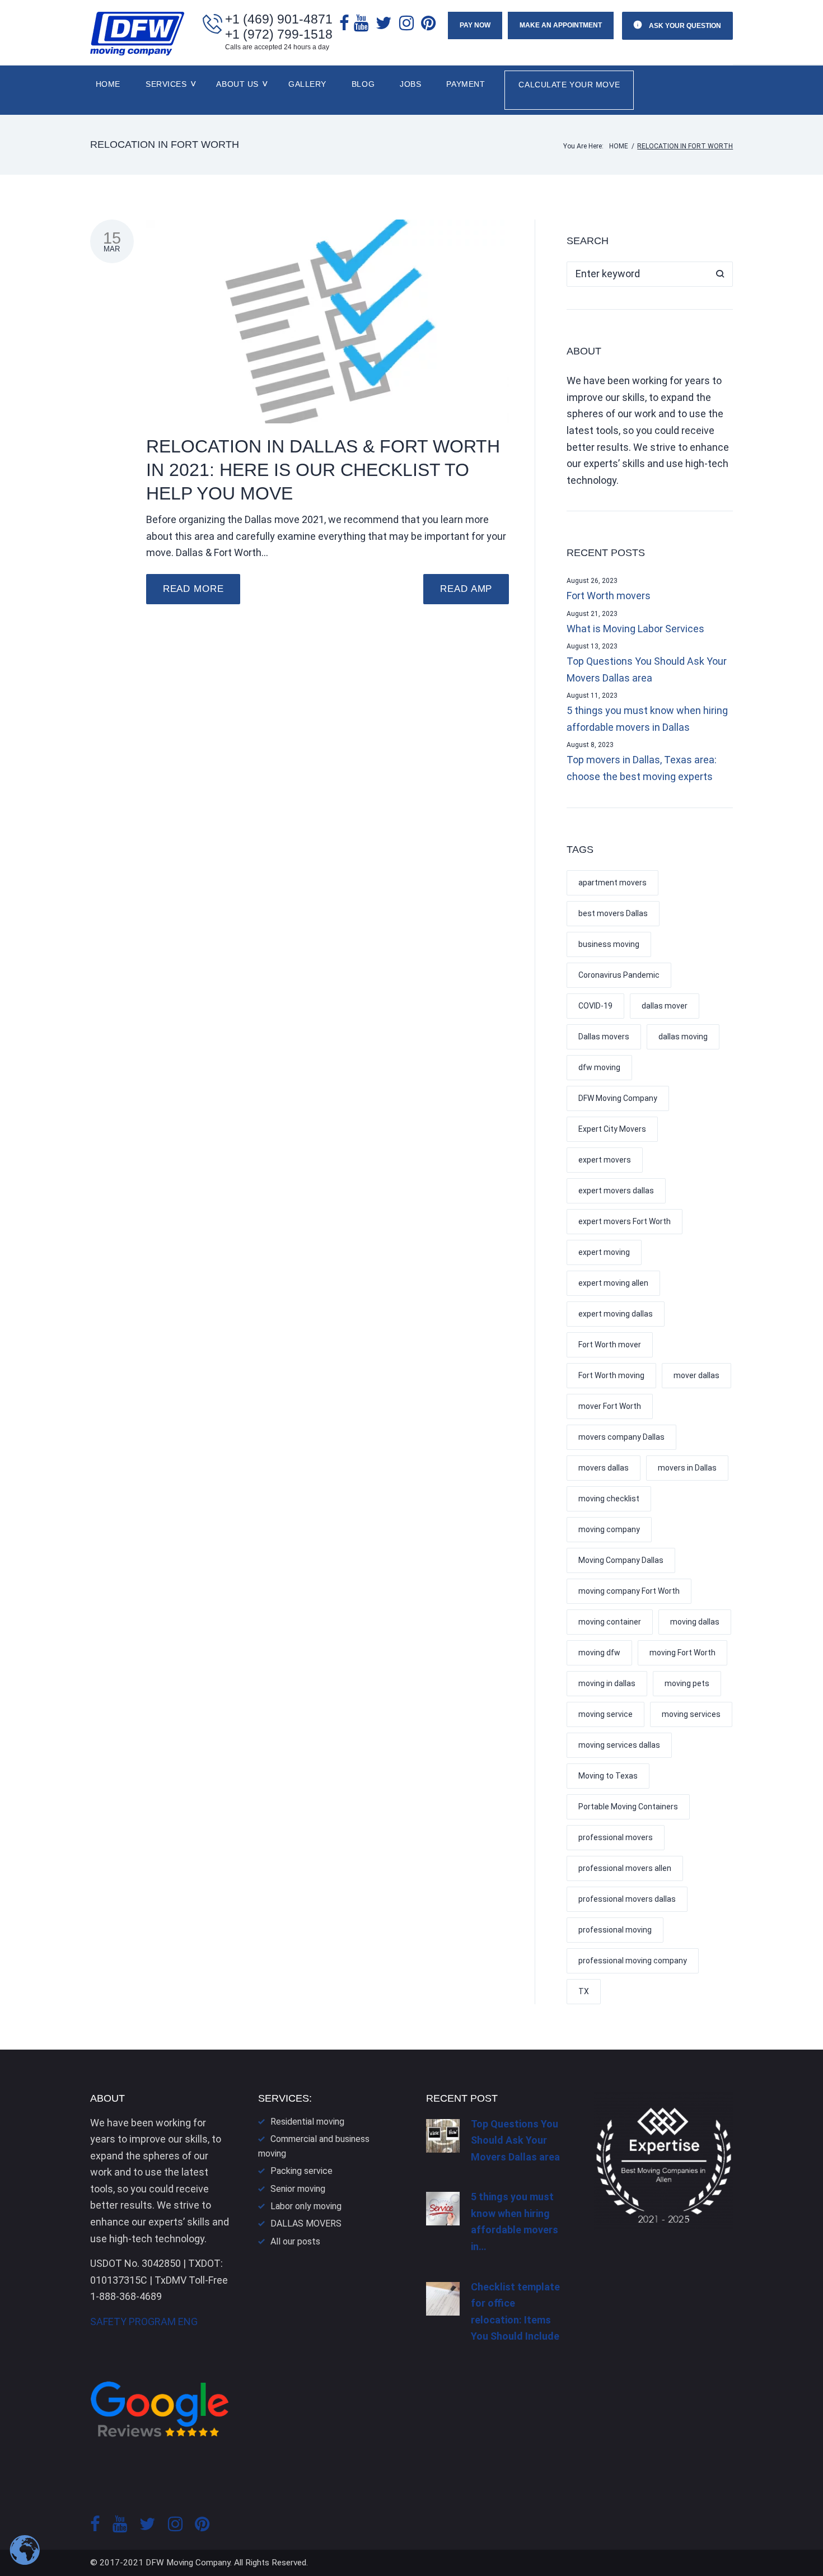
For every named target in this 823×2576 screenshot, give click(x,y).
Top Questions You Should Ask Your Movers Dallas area (647, 669)
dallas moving (683, 1037)
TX (584, 1991)
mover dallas (696, 1375)
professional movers (616, 1837)
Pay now (475, 25)
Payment (466, 84)
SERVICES (166, 84)
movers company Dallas (621, 1437)
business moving (609, 944)
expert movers (605, 1160)
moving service (605, 1714)
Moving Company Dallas (621, 1560)
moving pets (687, 1683)
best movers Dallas (613, 913)
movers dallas (604, 1468)
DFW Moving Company (618, 1098)
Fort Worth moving (611, 1375)
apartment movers (612, 883)
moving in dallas (607, 1683)
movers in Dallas (687, 1468)
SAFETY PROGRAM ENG (144, 2321)
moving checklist (609, 1499)
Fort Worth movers (609, 596)
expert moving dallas (616, 1314)
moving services (691, 1714)
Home (108, 84)
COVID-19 (595, 1006)
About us (237, 84)
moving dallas (695, 1622)
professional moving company (633, 1961)
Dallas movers (604, 1037)
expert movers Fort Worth (625, 1221)
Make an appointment (561, 25)
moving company (609, 1529)
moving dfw (599, 1653)
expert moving (604, 1252)
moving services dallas (619, 1745)
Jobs (410, 84)
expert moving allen (613, 1283)
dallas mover (665, 1006)
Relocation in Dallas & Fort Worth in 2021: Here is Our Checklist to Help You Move (323, 470)
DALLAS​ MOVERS (306, 2223)
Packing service (301, 2171)
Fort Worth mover (610, 1345)
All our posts (295, 2241)
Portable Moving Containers (628, 1807)
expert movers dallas (616, 1191)
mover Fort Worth (610, 1406)
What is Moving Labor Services (635, 629)
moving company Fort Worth (629, 1591)
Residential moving (307, 2122)
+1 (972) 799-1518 (279, 34)
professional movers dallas (627, 1899)
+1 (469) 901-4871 (279, 19)
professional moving (615, 1930)
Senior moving (298, 2189)
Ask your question (684, 26)
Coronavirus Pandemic (619, 975)
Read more (193, 589)
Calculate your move (569, 85)
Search (720, 274)
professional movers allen (625, 1868)
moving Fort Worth (682, 1653)
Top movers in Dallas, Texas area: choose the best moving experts (642, 768)
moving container (610, 1622)
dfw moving (599, 1067)
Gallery (307, 84)
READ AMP (466, 589)
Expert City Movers (612, 1129)
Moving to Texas (608, 1776)
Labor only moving (306, 2206)
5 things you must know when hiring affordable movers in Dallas (647, 719)
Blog (363, 84)
